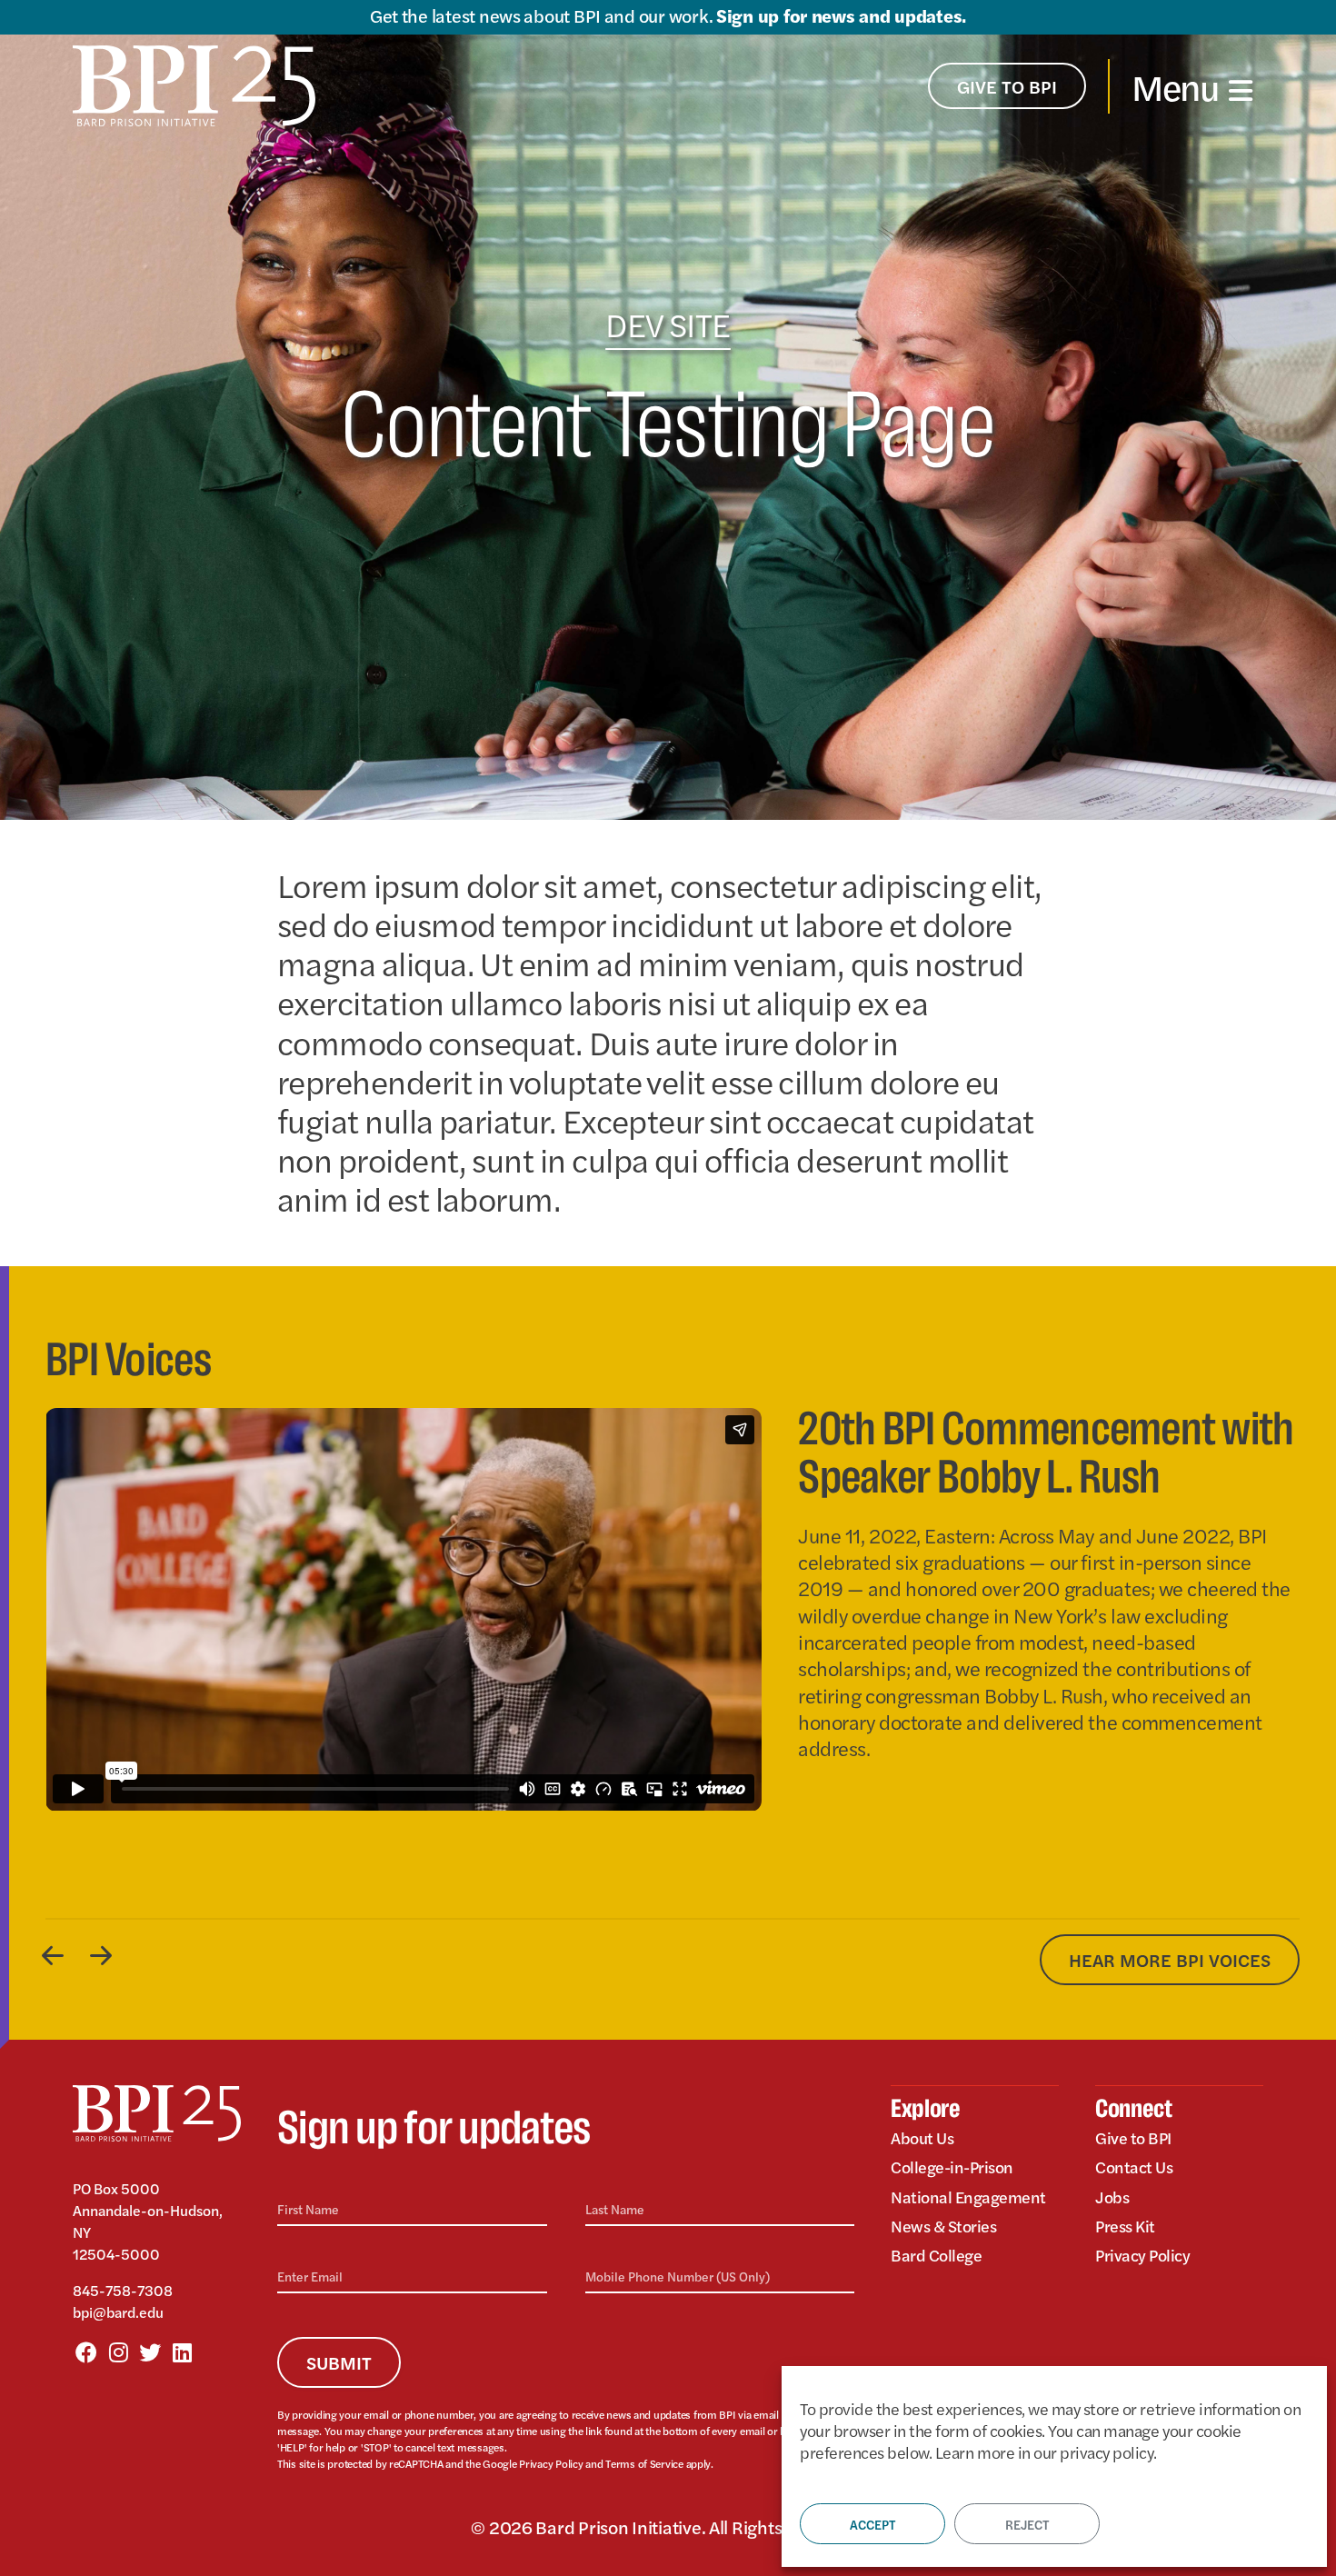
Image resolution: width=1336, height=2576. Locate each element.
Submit (339, 2362)
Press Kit (1125, 2226)
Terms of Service (644, 2463)
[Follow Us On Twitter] (150, 2351)
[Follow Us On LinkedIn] (182, 2351)
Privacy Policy (551, 2463)
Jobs (1112, 2197)
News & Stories (943, 2226)
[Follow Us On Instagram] (118, 2351)
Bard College (936, 2255)
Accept (872, 2524)
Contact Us (1134, 2167)
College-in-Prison (952, 2167)
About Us (922, 2138)
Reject (1027, 2524)
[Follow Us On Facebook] (86, 2351)
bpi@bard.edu (118, 2312)
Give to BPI (1133, 2138)
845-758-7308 (123, 2290)
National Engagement (968, 2197)
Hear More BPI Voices (1170, 1959)
